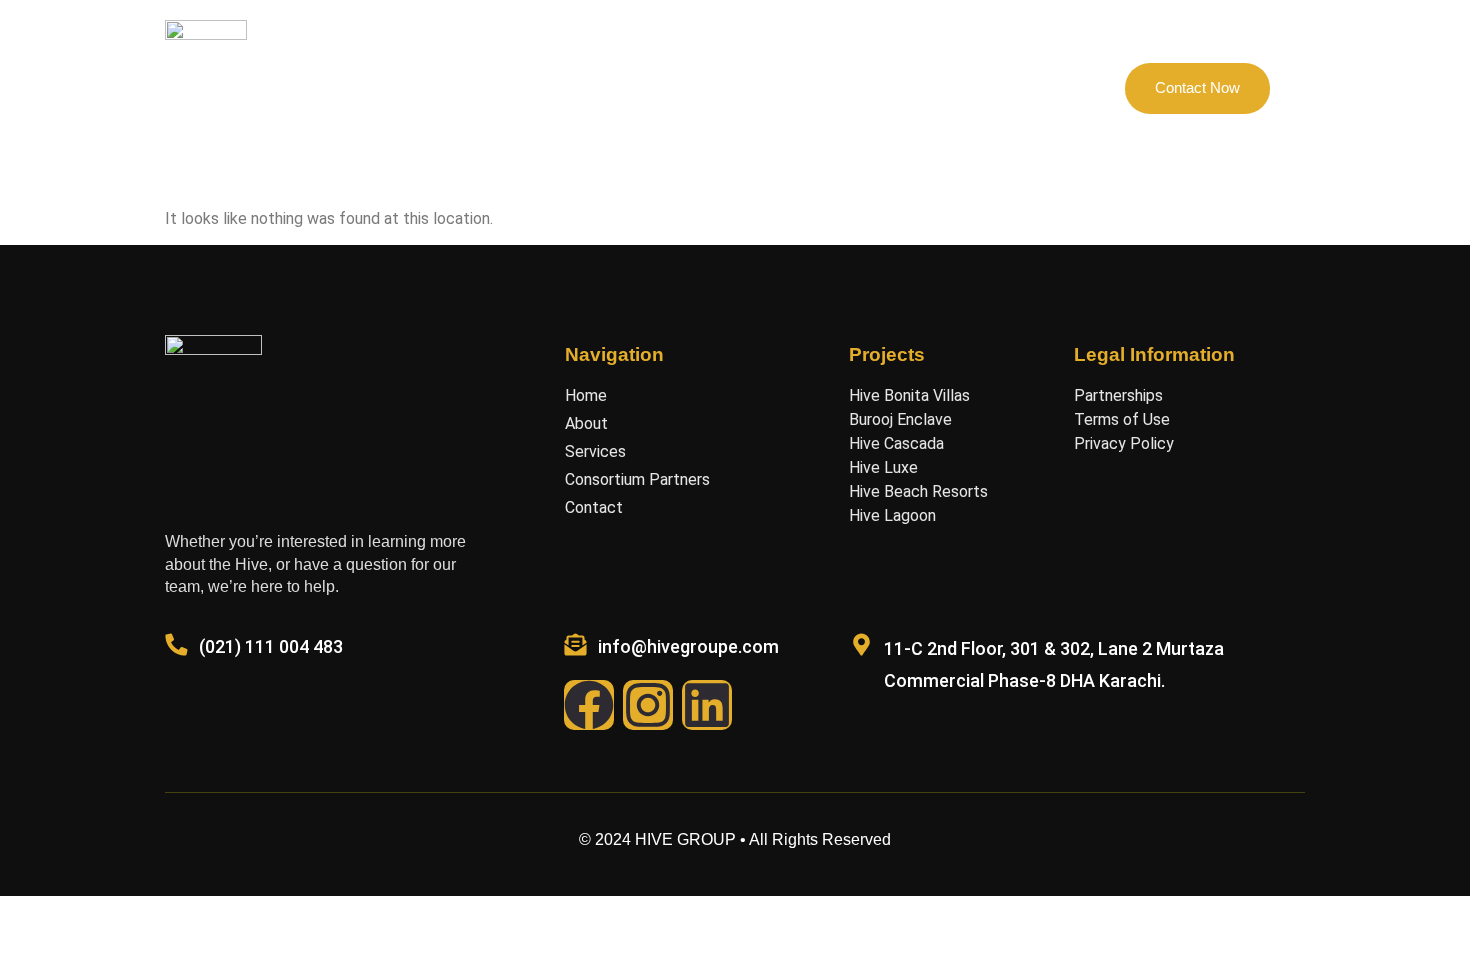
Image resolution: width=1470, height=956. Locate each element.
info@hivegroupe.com (688, 646)
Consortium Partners (724, 88)
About (509, 88)
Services (857, 88)
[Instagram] (648, 705)
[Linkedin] (707, 705)
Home (432, 88)
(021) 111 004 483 (271, 646)
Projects (593, 88)
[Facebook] (589, 705)
